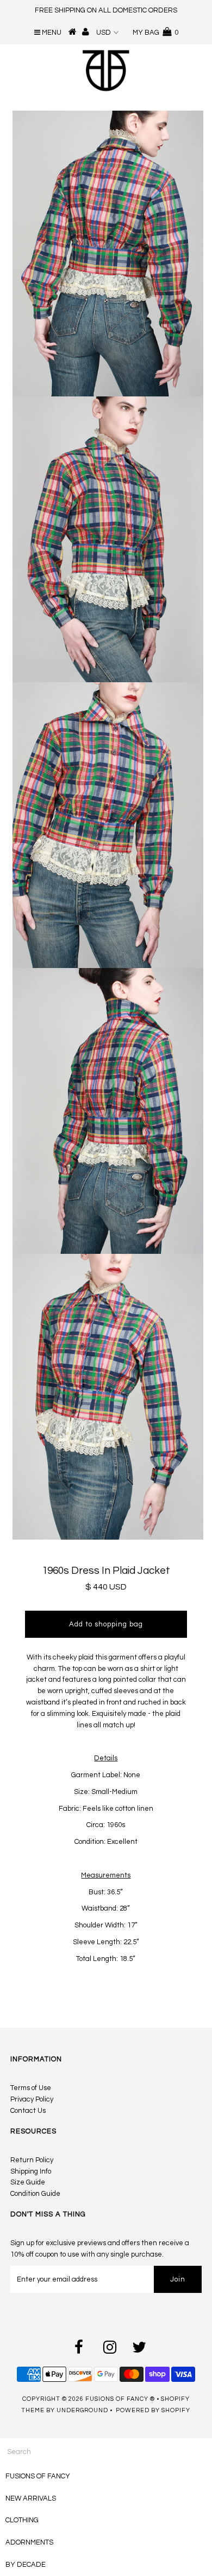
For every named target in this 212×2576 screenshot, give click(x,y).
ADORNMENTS (29, 2542)
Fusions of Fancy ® (120, 2399)
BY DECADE (26, 2565)
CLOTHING (22, 2520)
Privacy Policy (32, 2099)
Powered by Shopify (153, 2410)
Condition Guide (35, 2194)
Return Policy (32, 2160)
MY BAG (155, 33)
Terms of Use (31, 2088)
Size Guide (28, 2182)
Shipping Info (31, 2171)
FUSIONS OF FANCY (38, 2476)
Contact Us (28, 2111)
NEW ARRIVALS (31, 2498)
